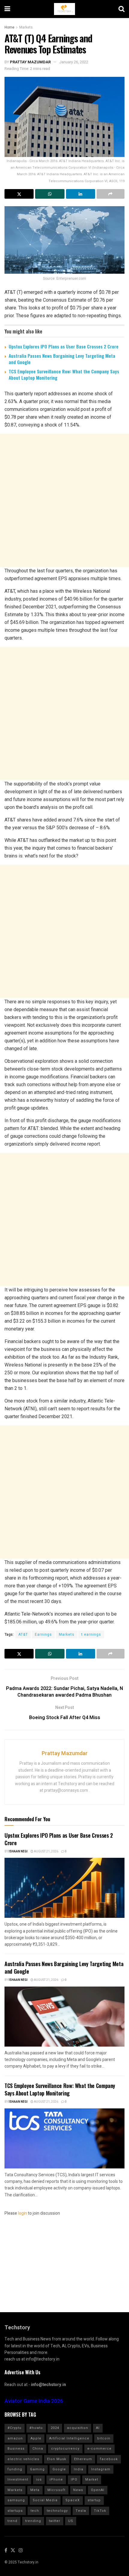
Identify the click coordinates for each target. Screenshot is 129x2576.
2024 (55, 2428)
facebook (109, 2459)
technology (57, 2511)
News (78, 2490)
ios (39, 2480)
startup (94, 2500)
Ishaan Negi (18, 1851)
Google (59, 2469)
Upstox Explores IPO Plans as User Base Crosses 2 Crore (64, 346)
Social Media (45, 2500)
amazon (15, 2438)
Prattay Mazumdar (30, 62)
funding (15, 2469)
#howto (36, 2428)
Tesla (81, 2511)
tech (35, 2511)
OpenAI (98, 2490)
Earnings (43, 1634)
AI (98, 2428)
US (71, 2521)
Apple (36, 2438)
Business (16, 2449)
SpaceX (73, 2500)
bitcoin (104, 2438)
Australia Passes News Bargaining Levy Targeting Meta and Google (62, 359)
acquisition (78, 2428)
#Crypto (15, 2428)
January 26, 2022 (74, 62)
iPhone (56, 2480)
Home (9, 27)
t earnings (91, 1634)
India (79, 2469)
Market (92, 2480)
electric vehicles (23, 2459)
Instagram (101, 2469)
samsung (16, 2500)
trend (12, 2521)
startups (15, 2511)
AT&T (23, 1634)
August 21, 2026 (46, 1851)
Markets (26, 27)
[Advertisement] (64, 500)
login (22, 2213)
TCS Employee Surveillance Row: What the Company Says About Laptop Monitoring (64, 374)
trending (33, 2521)
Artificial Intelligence (69, 2438)
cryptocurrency (65, 2449)
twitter (55, 2521)
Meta (35, 2490)
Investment (18, 2480)
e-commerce (99, 2449)
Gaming (37, 2469)
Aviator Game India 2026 (34, 2401)
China (38, 2449)
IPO (74, 2480)
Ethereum (83, 2459)
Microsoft (56, 2490)
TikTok (100, 2511)
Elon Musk (57, 2459)
